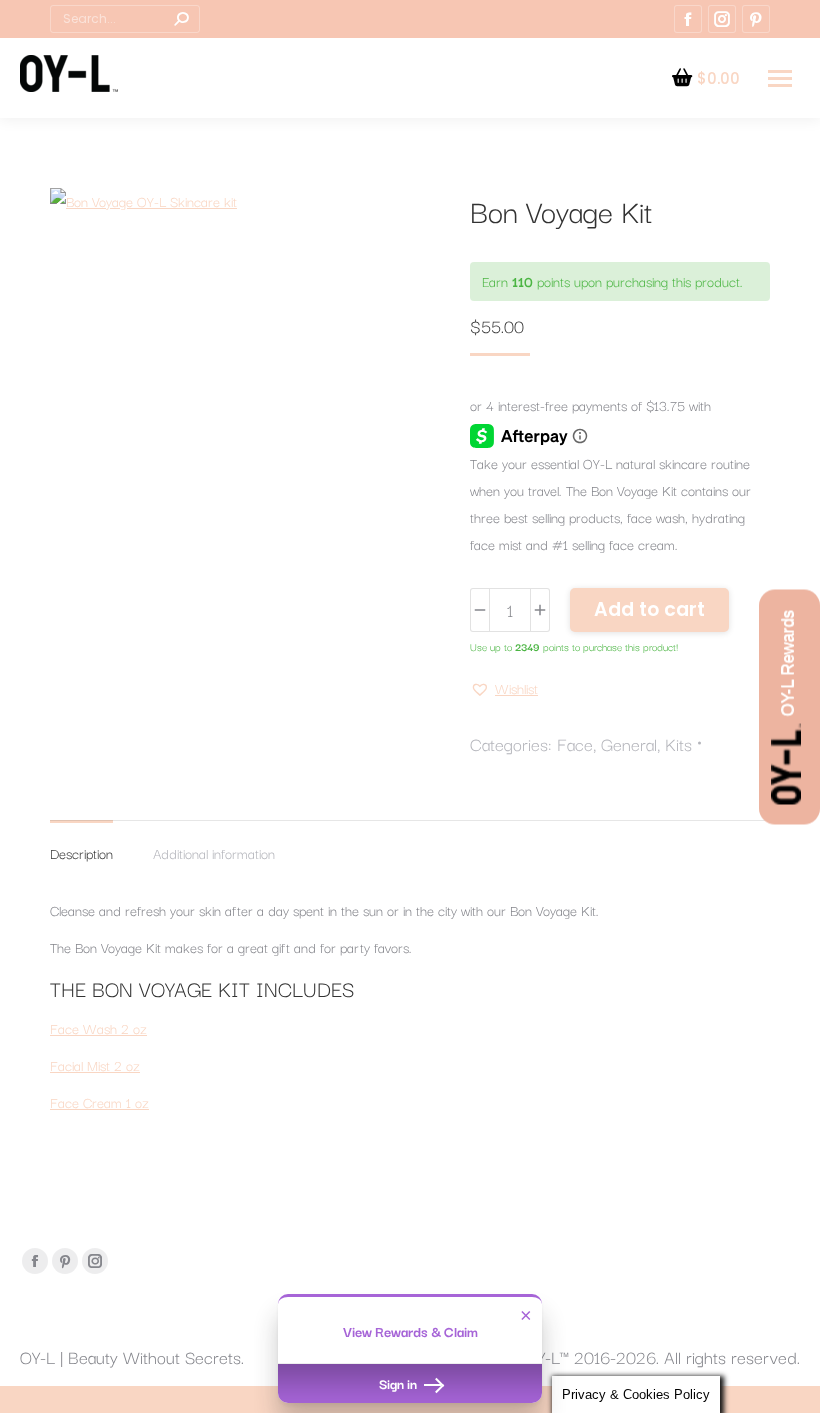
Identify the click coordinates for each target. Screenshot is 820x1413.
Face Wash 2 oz (98, 1028)
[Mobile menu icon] (780, 78)
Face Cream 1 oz (99, 1102)
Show (789, 706)
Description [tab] (81, 853)
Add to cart (649, 609)
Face (575, 743)
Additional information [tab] (214, 853)
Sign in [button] (399, 1383)
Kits (678, 743)
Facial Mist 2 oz (95, 1065)
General (629, 743)
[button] (504, 688)
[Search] (181, 19)
